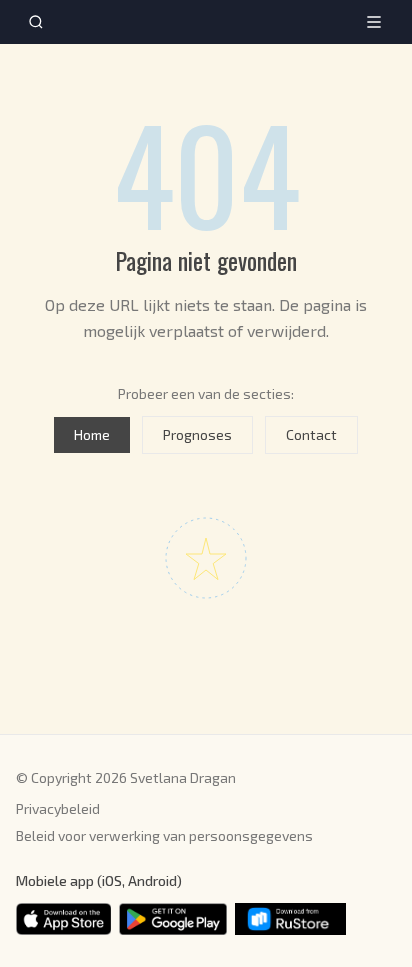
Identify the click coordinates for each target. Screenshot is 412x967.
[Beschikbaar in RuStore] (290, 919)
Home (92, 434)
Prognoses (197, 434)
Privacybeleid (58, 808)
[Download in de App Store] (63, 919)
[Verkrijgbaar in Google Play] (173, 919)
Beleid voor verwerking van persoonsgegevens (164, 835)
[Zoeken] (36, 22)
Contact (311, 434)
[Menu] (374, 22)
